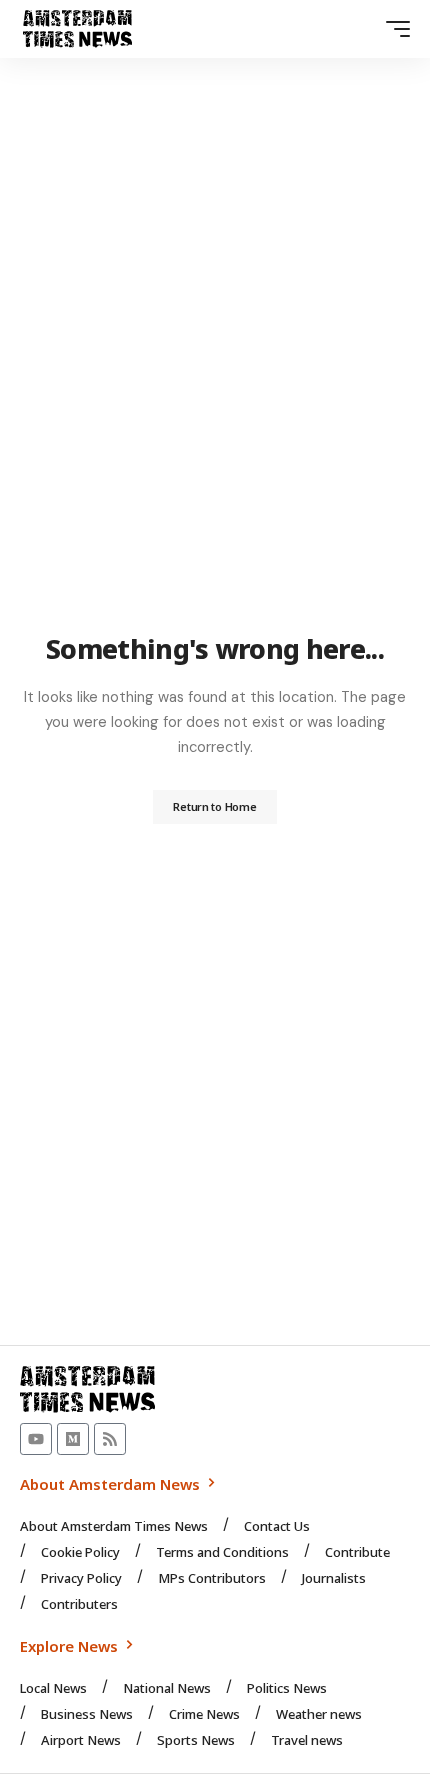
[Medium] (73, 1439)
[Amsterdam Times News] (77, 29)
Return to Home (214, 806)
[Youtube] (36, 1439)
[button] (393, 29)
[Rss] (110, 1439)
